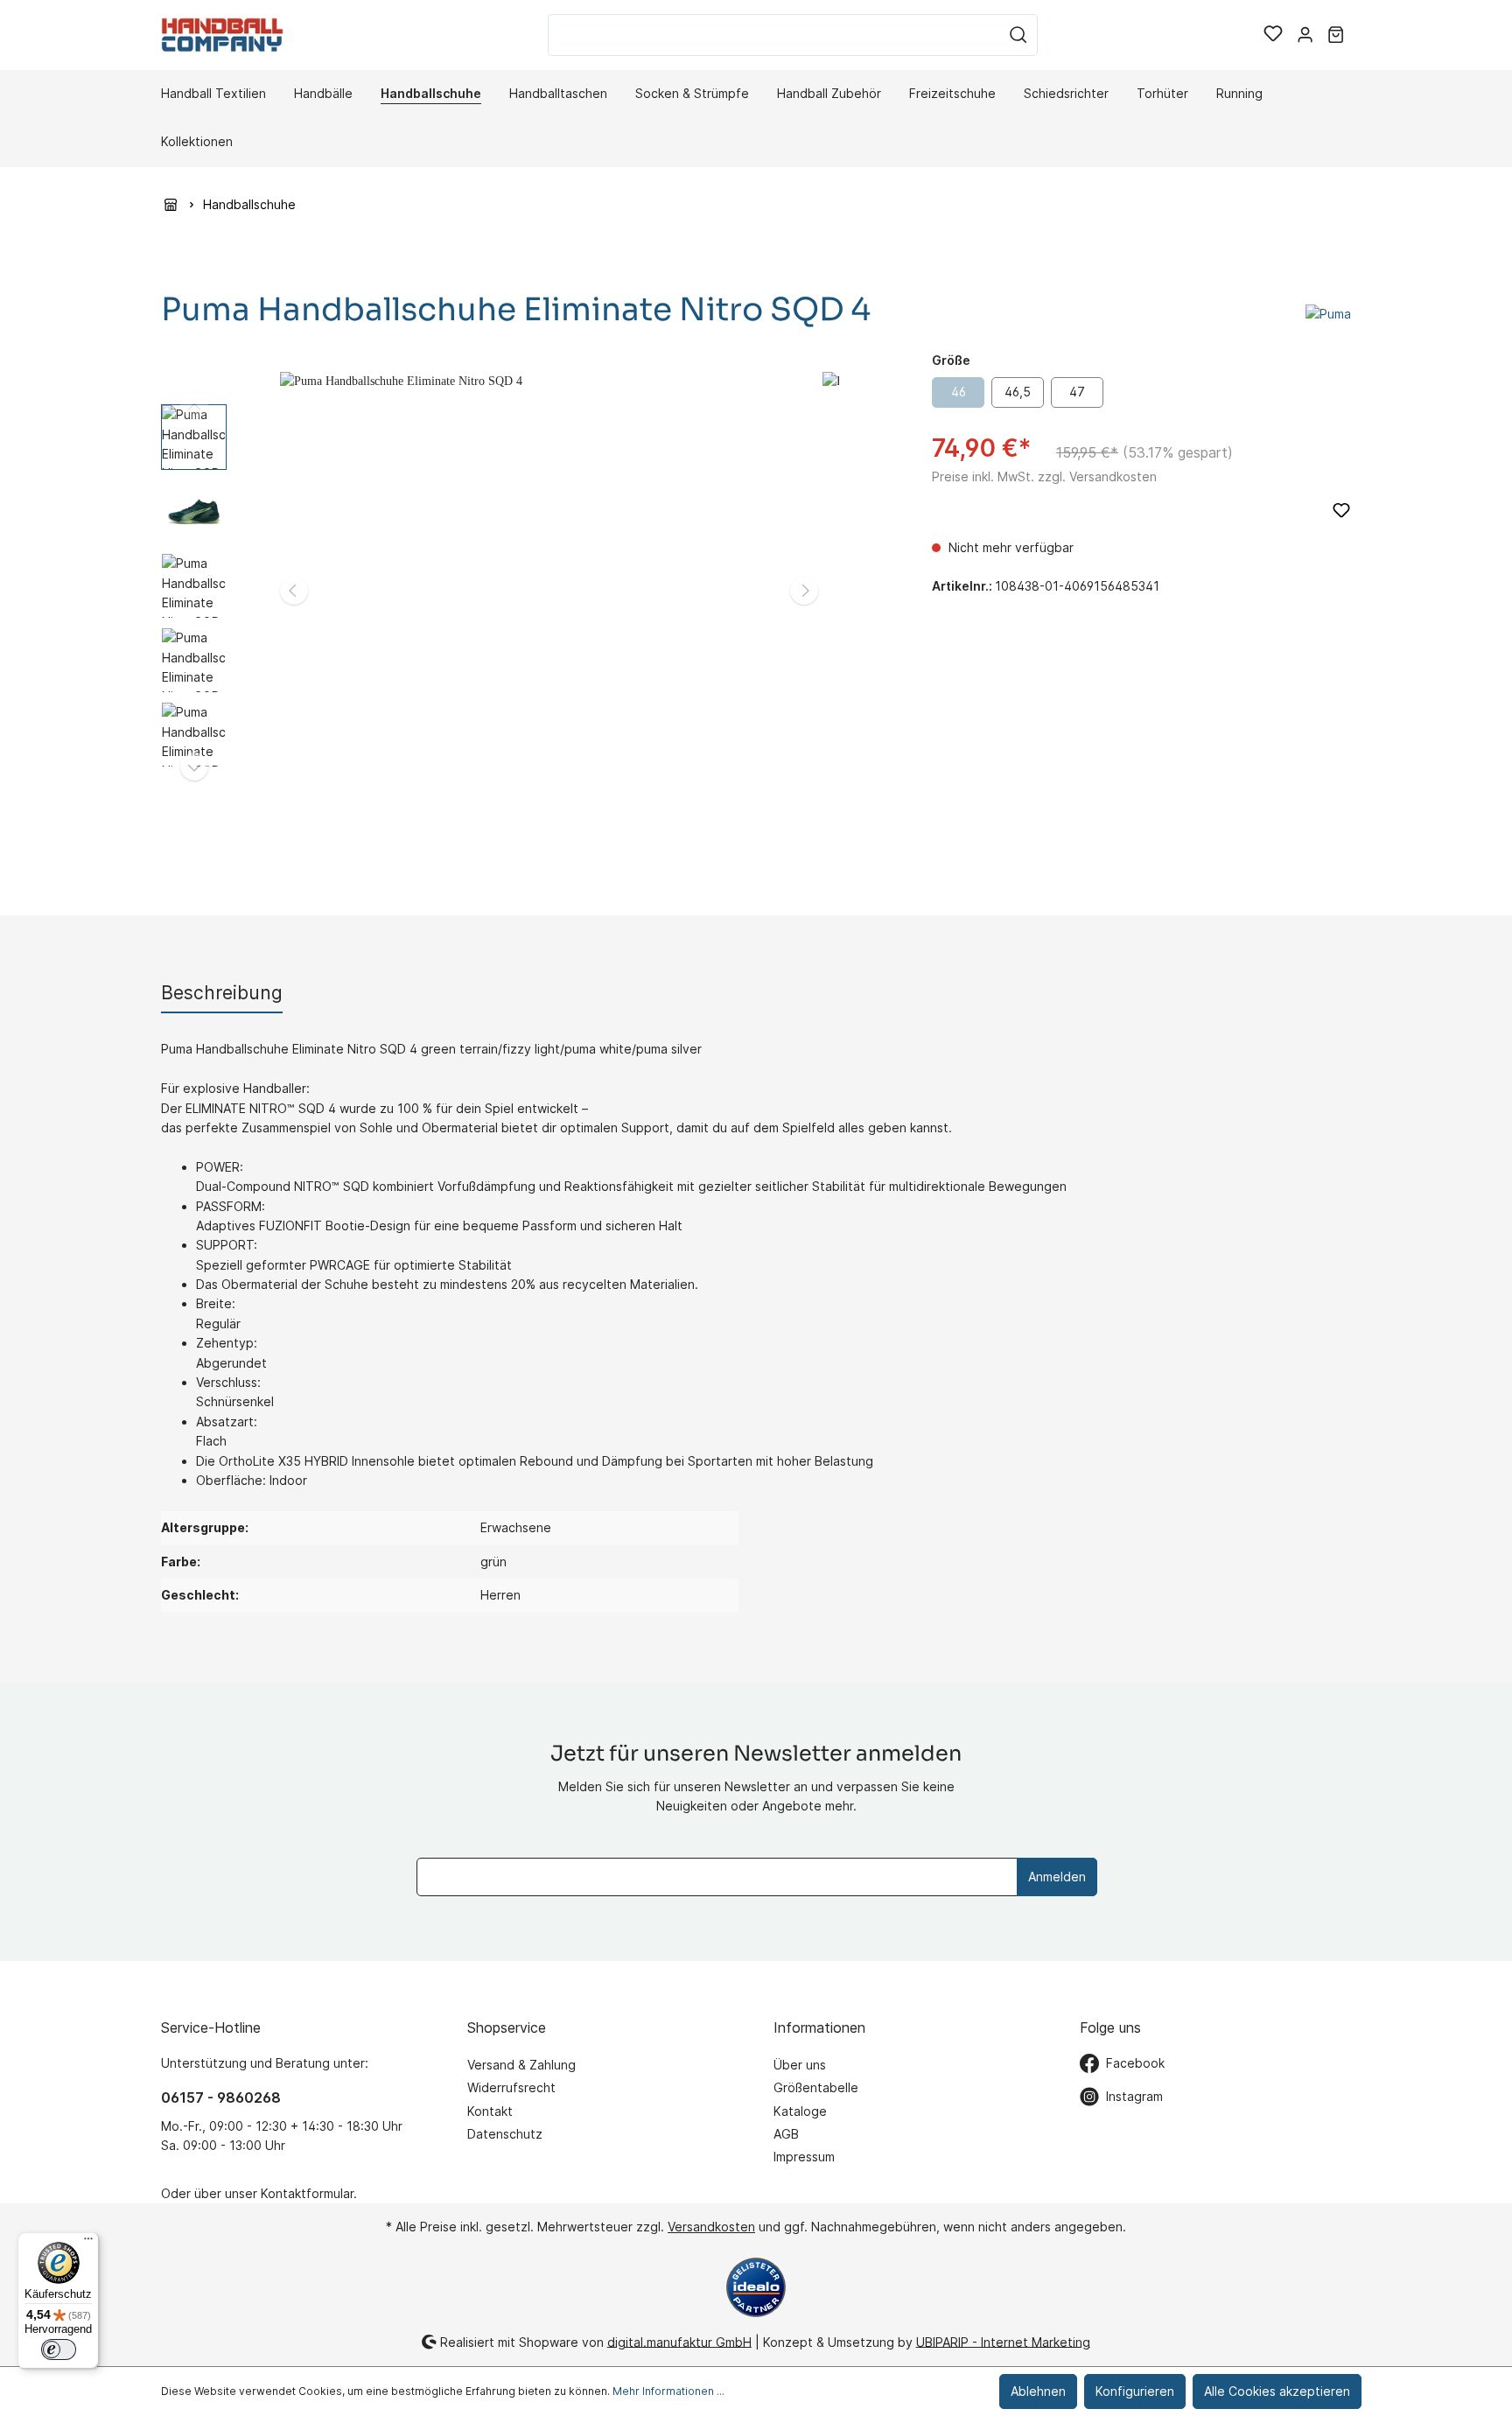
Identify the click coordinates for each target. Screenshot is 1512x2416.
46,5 (1018, 392)
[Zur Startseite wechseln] (222, 35)
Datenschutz (505, 2134)
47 (1077, 392)
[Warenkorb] (1336, 35)
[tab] (222, 993)
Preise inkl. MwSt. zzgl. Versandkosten (1044, 476)
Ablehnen (1038, 2391)
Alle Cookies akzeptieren (1277, 2391)
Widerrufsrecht (511, 2087)
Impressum (804, 2157)
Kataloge (800, 2111)
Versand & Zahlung (521, 2065)
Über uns (800, 2065)
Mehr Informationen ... (668, 2391)
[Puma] (1328, 313)
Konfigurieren (1135, 2391)
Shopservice (507, 2027)
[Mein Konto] (1305, 35)
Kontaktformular (307, 2193)
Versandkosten (711, 2227)
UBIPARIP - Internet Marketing (1003, 2341)
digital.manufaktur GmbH (679, 2341)
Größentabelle (816, 2087)
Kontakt (490, 2111)
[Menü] (88, 2243)
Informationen (819, 2027)
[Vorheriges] (294, 591)
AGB (786, 2134)
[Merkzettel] (1273, 35)
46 (959, 392)
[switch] (59, 2349)
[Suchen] (1018, 35)
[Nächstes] (804, 591)
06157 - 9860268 (221, 2097)
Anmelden (1057, 1877)
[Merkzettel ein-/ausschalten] (1341, 510)
